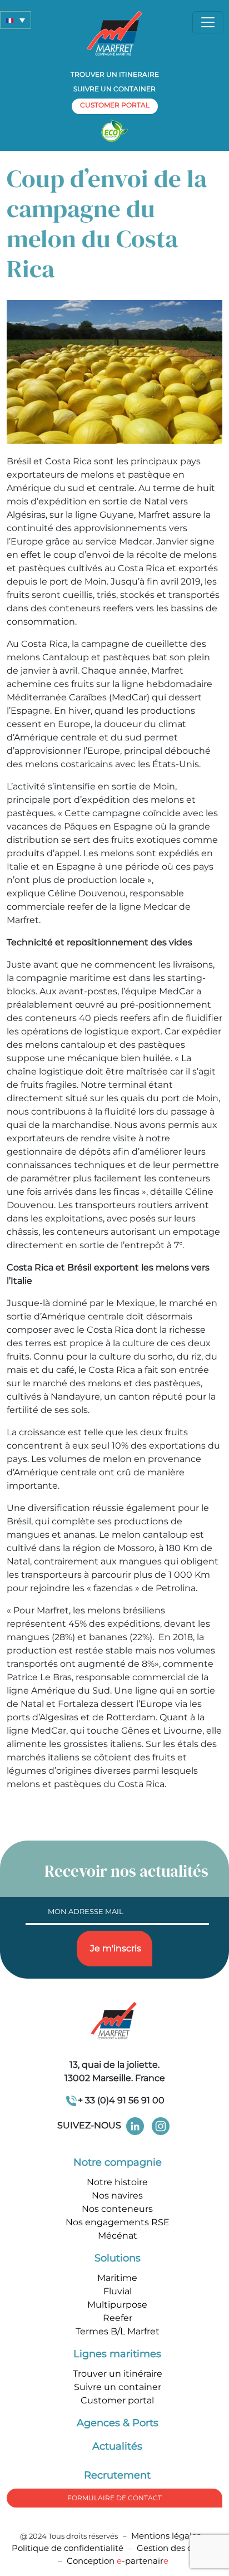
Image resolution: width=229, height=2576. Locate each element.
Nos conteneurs (117, 2209)
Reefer (118, 2318)
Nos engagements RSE (118, 2222)
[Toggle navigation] (208, 22)
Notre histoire (117, 2182)
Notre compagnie (118, 2162)
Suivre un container (114, 89)
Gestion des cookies (177, 2548)
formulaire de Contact (114, 2498)
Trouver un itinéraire (118, 2374)
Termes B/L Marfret (118, 2331)
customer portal (115, 105)
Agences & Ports (118, 2423)
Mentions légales (166, 2536)
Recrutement (117, 2475)
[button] (16, 20)
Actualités (117, 2446)
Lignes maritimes (117, 2354)
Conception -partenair (118, 2561)
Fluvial (118, 2291)
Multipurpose (117, 2305)
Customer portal (117, 2400)
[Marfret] (114, 33)
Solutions (118, 2258)
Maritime (117, 2278)
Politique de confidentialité (69, 2548)
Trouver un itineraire (115, 74)
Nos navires (117, 2195)
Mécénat (118, 2236)
